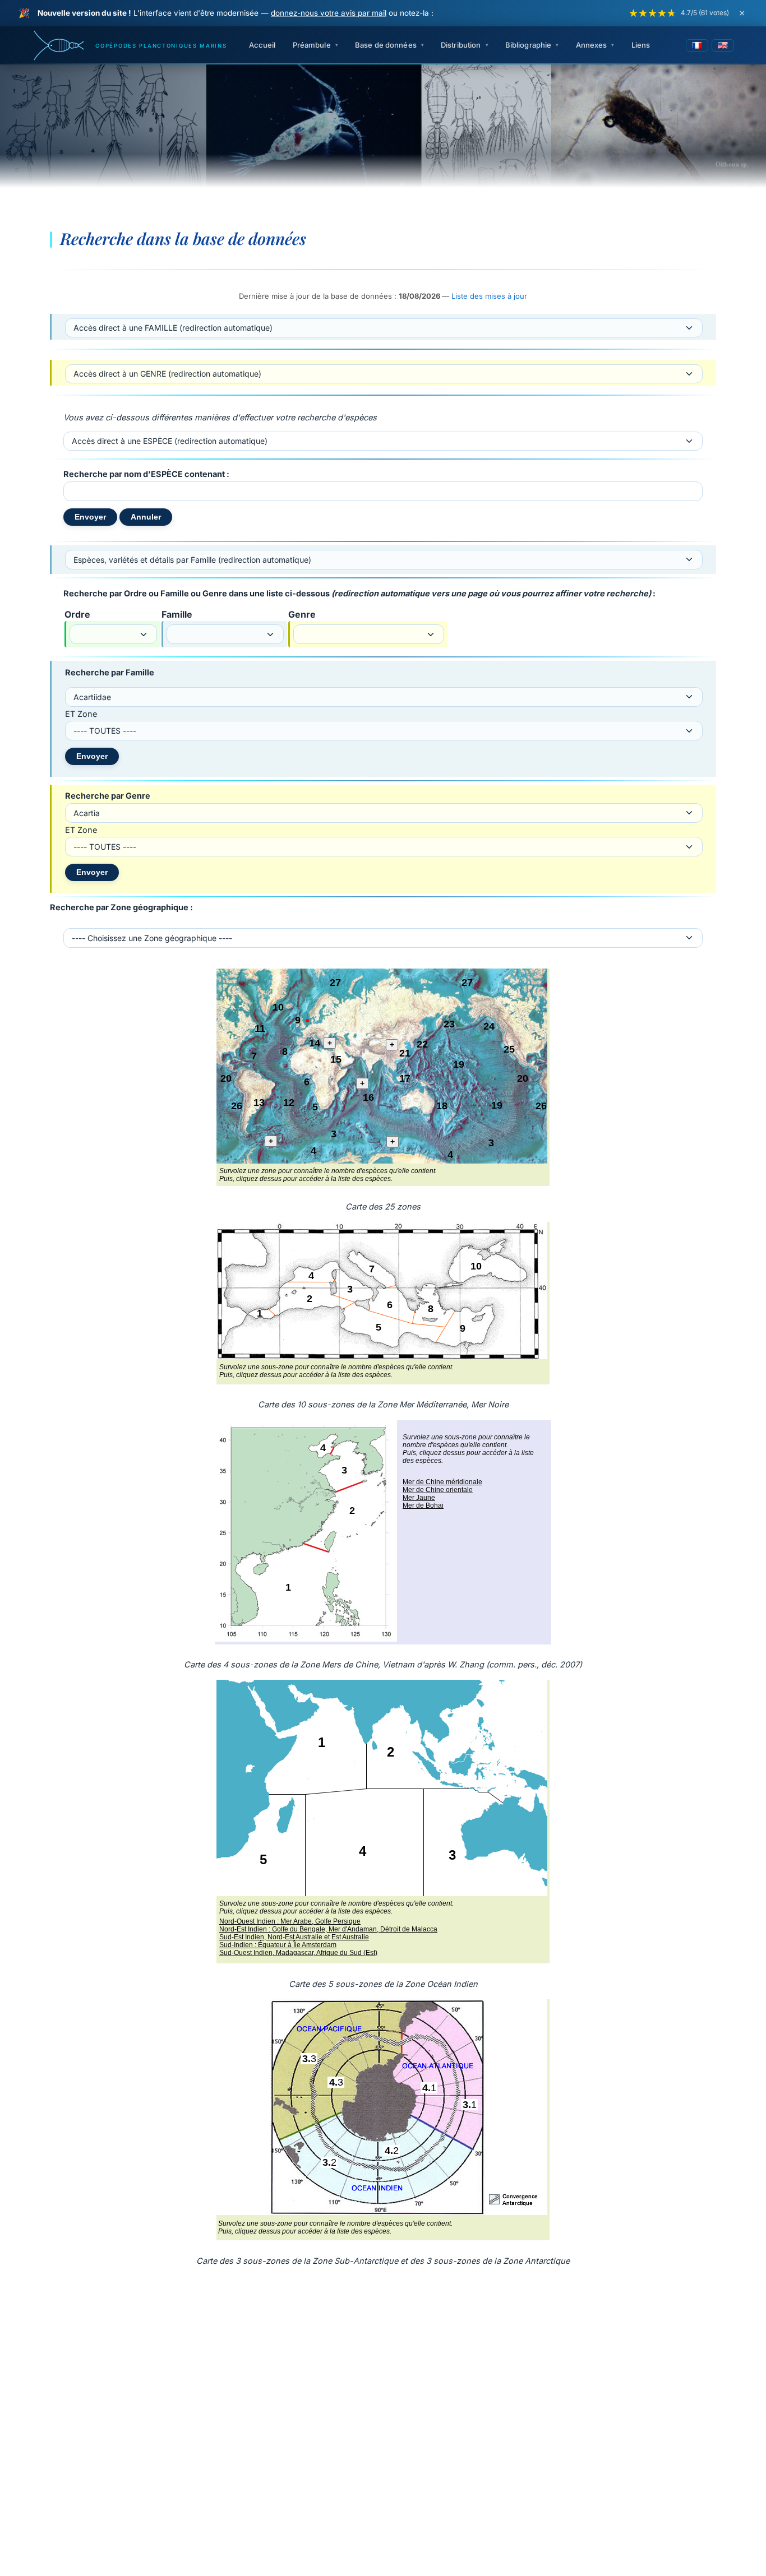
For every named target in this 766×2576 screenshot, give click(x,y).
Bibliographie (529, 45)
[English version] (723, 45)
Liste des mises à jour (489, 296)
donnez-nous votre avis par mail (329, 13)
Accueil (262, 45)
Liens (641, 45)
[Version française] (697, 45)
